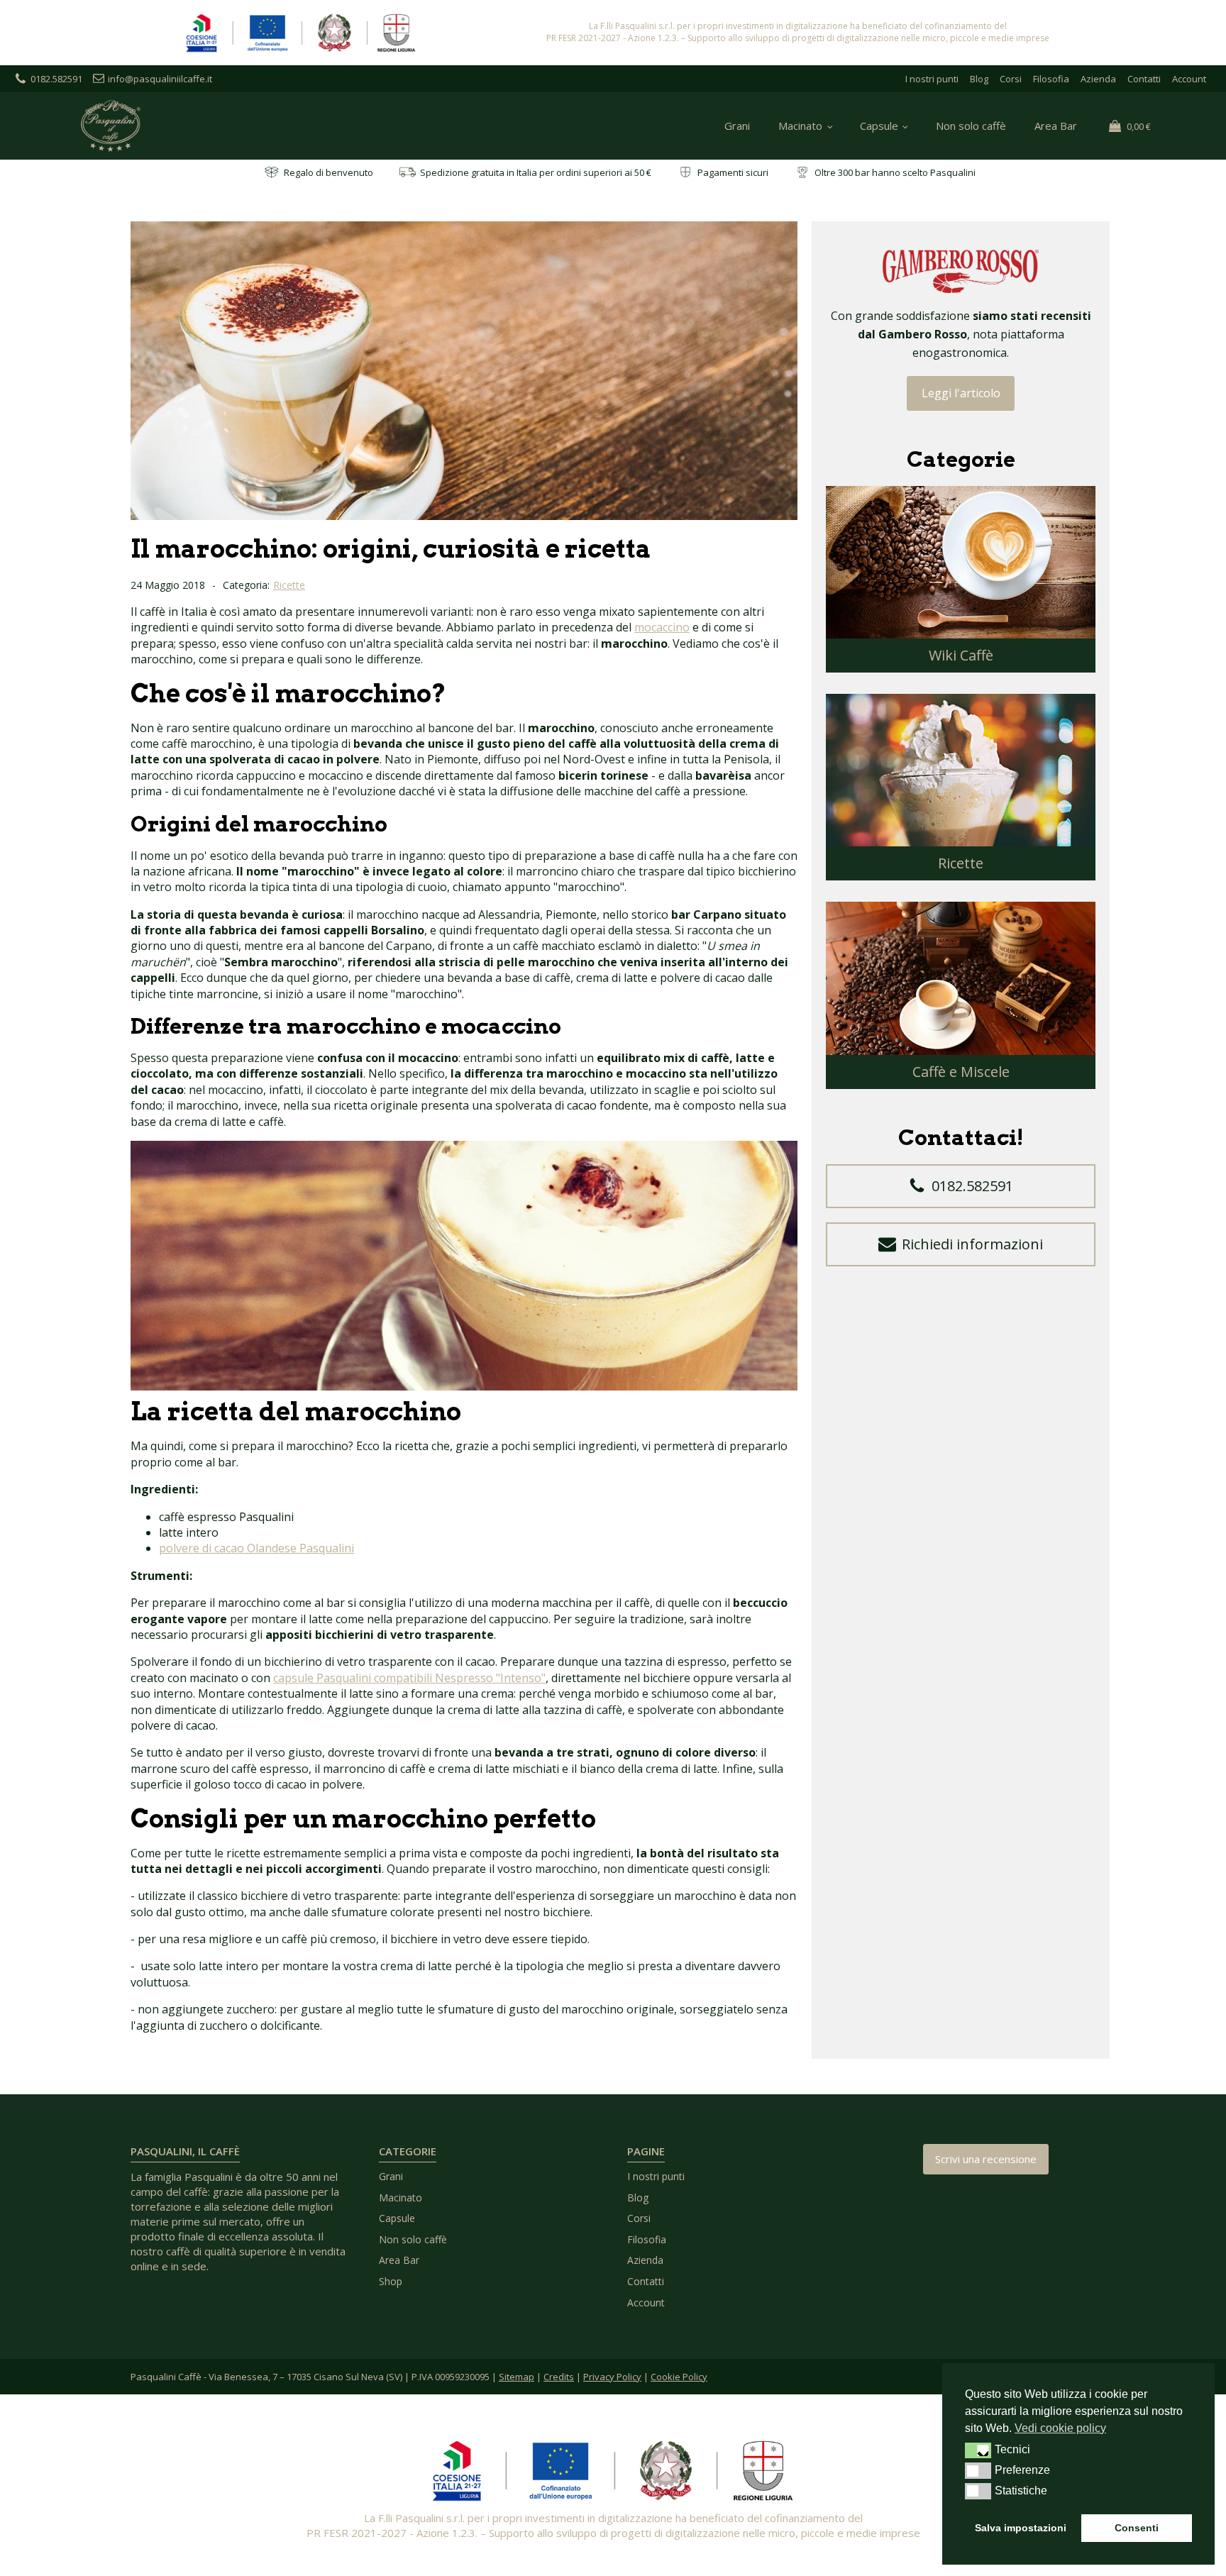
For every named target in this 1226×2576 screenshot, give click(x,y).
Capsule (879, 126)
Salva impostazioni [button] (1021, 2528)
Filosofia (1051, 79)
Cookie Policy (679, 2377)
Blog (979, 79)
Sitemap (517, 2377)
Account (1189, 79)
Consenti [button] (1137, 2528)
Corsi (1011, 79)
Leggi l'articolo (961, 393)
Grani (737, 126)
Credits (559, 2377)
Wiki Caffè (961, 655)
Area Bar (1056, 126)
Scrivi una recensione (986, 2159)
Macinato (800, 126)
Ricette (289, 585)
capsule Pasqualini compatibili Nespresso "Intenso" (409, 1678)
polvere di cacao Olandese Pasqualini (256, 1548)
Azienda (1098, 79)
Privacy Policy (612, 2377)
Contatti (1144, 79)
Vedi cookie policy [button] (1060, 2428)
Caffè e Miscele (961, 1072)
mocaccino (662, 627)
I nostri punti (932, 79)
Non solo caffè (971, 126)
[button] (961, 1186)
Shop (391, 2281)
